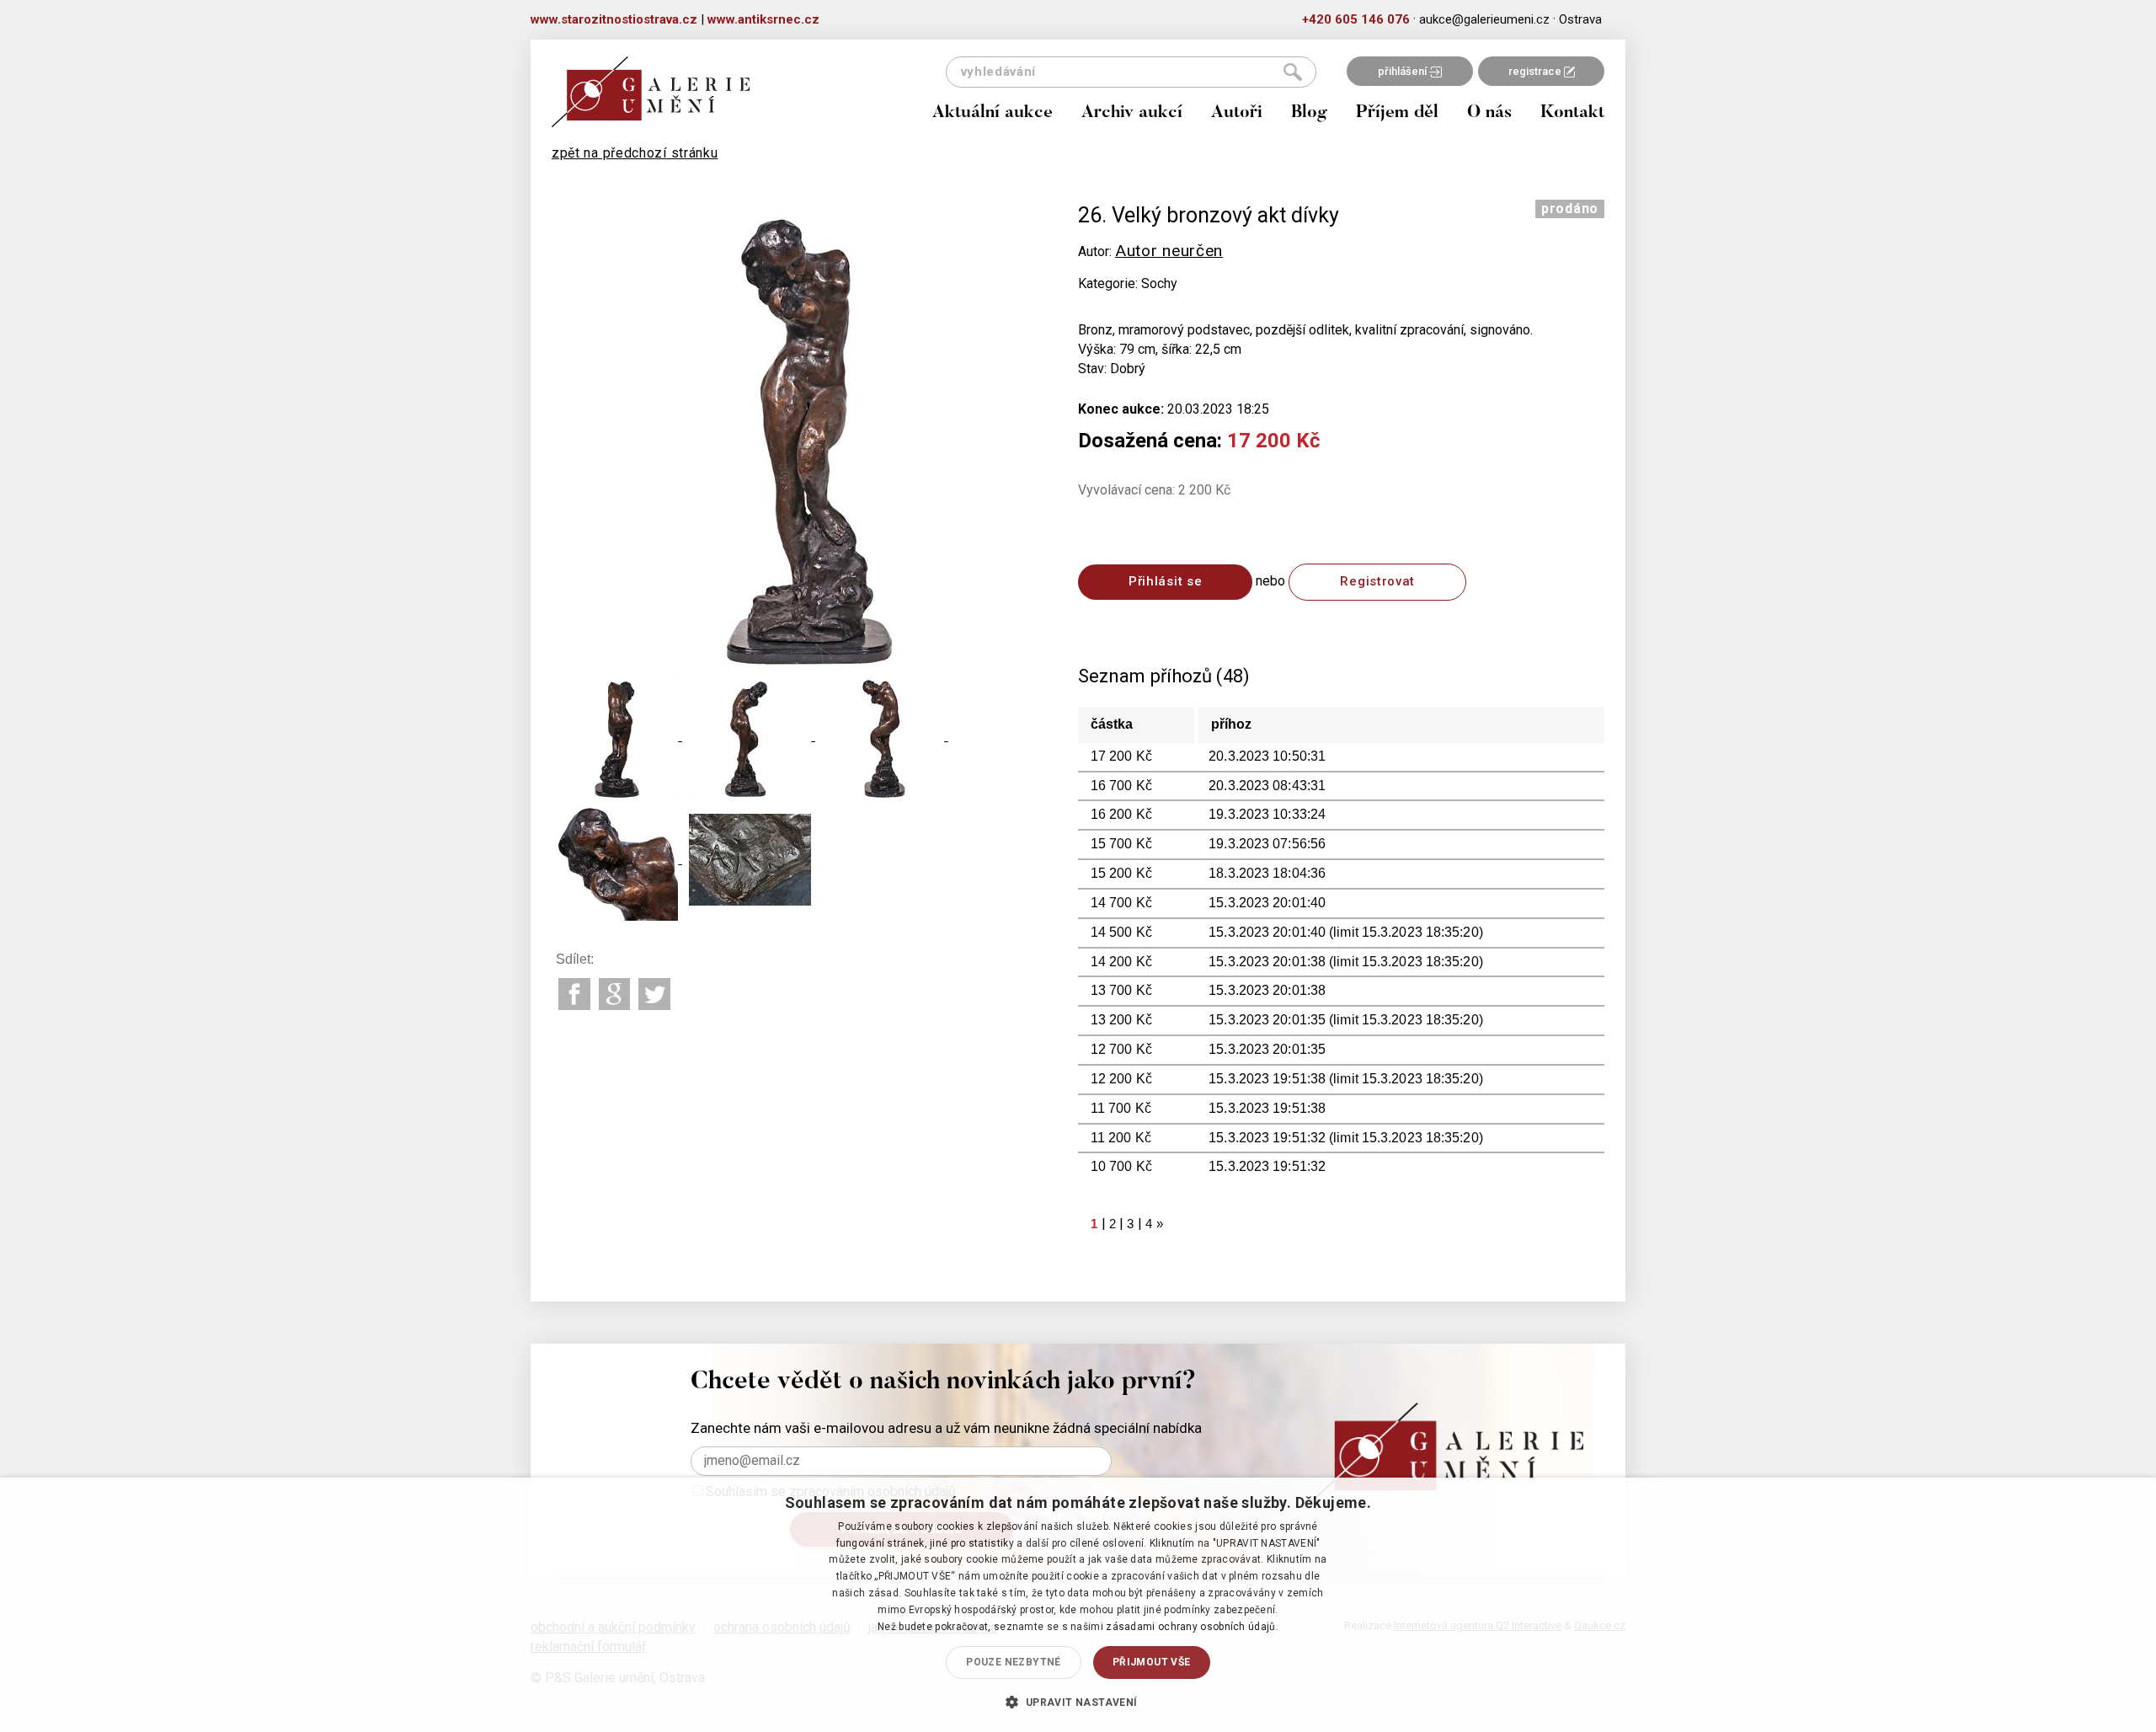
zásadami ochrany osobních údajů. (1192, 1627)
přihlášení (1404, 71)
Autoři (1237, 113)
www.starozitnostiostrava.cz (614, 19)
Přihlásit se (1165, 581)
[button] (1078, 1702)
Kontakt (1572, 113)
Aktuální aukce (993, 113)
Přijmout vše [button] (1152, 1662)
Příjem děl (1397, 113)
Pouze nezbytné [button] (1014, 1662)
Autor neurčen (1169, 251)
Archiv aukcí (1132, 113)
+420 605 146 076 (1356, 19)
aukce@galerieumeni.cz (1484, 19)
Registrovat (1377, 581)
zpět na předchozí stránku (635, 153)
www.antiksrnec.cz (763, 19)
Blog (1309, 113)
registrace (1536, 71)
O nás (1489, 113)
